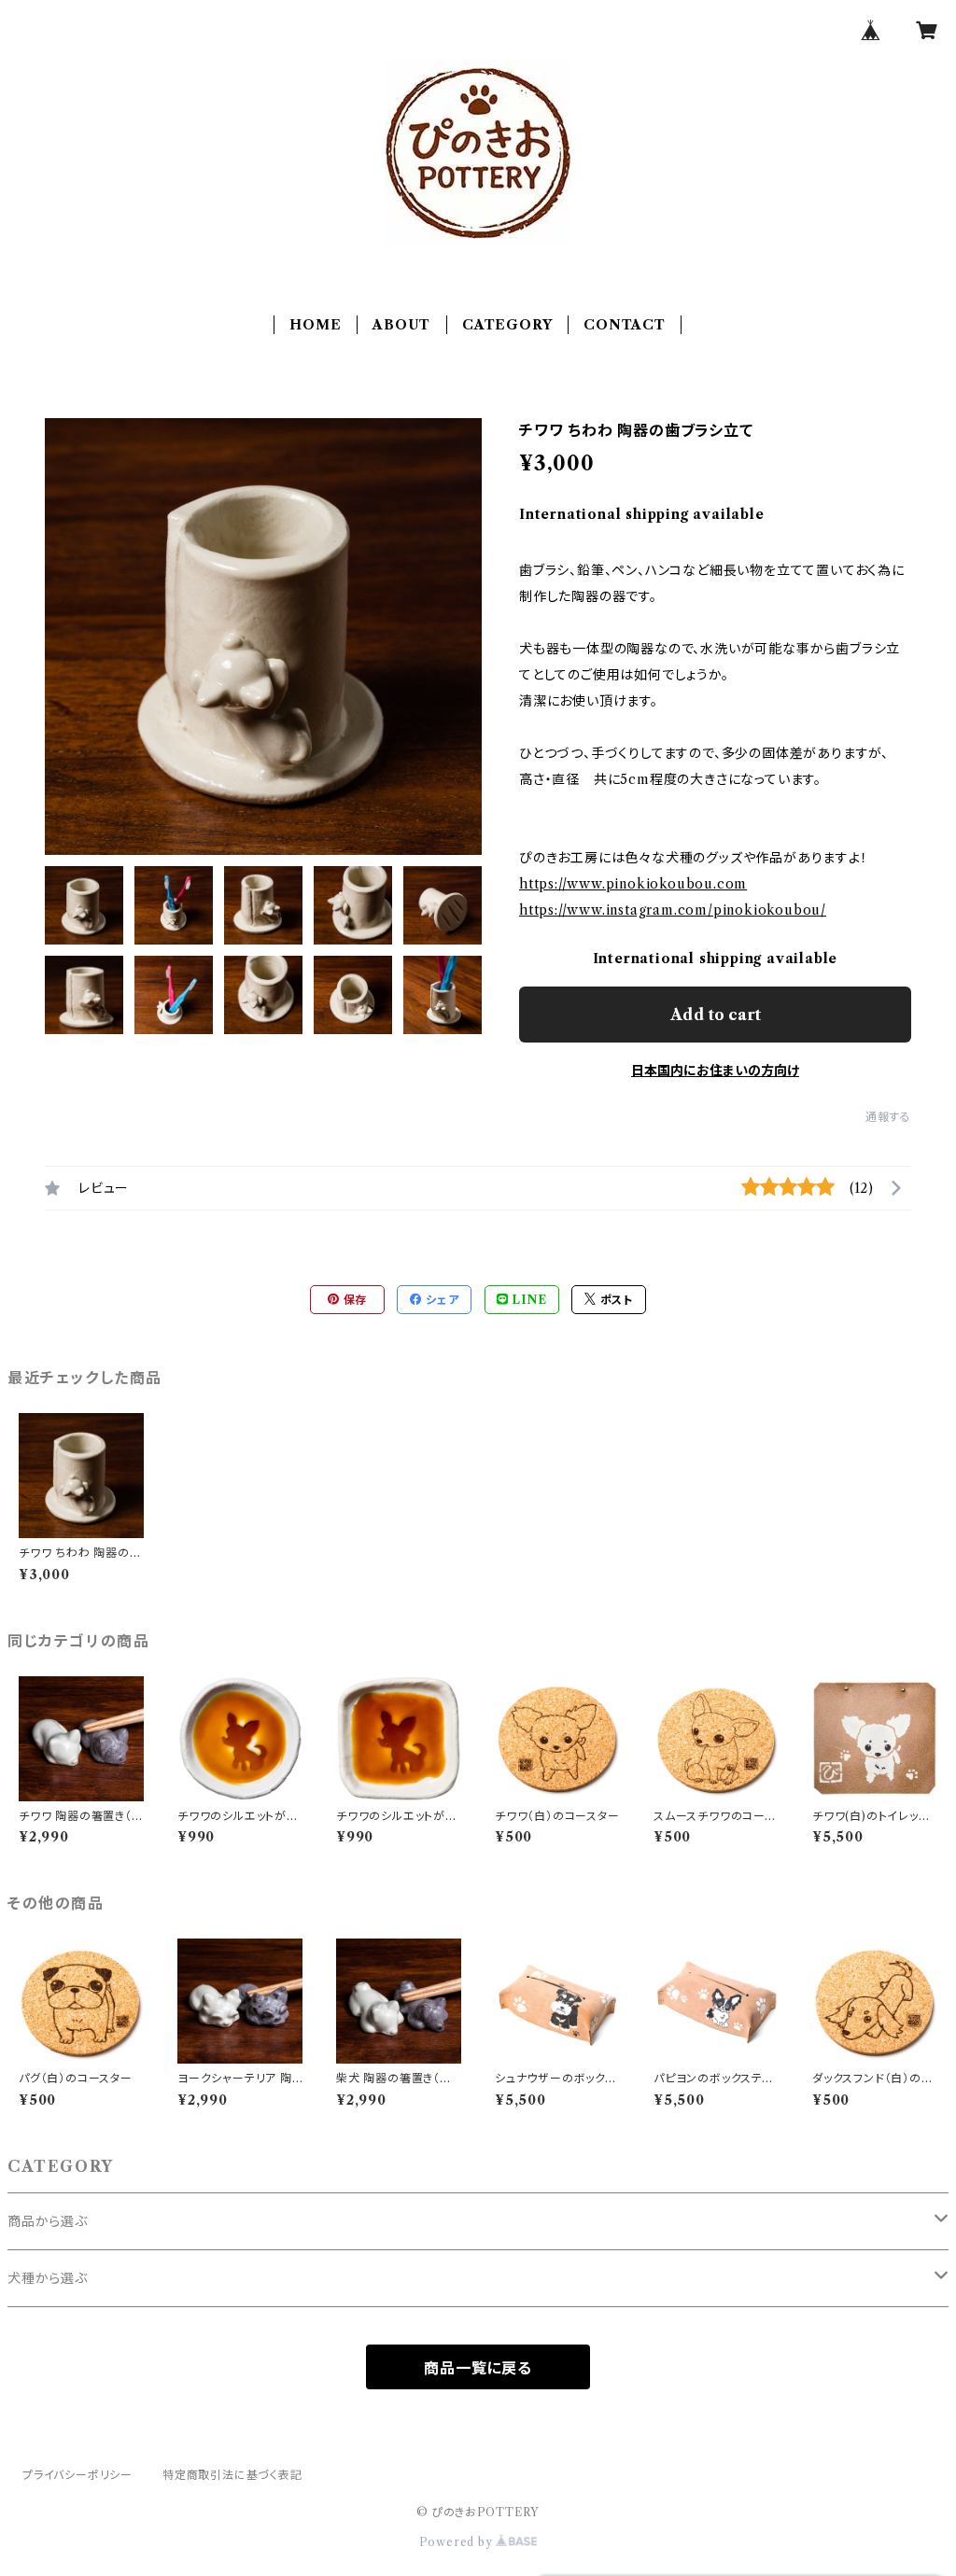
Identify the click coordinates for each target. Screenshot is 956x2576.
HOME (315, 325)
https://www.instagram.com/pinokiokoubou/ (673, 910)
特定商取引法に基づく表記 (232, 2475)
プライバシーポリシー (77, 2475)
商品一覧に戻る (478, 2368)
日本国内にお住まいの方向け (715, 1071)
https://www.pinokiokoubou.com (633, 884)
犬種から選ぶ (48, 2278)
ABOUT (401, 325)
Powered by (458, 2542)
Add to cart (716, 1015)
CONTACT (625, 325)
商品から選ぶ (48, 2221)
